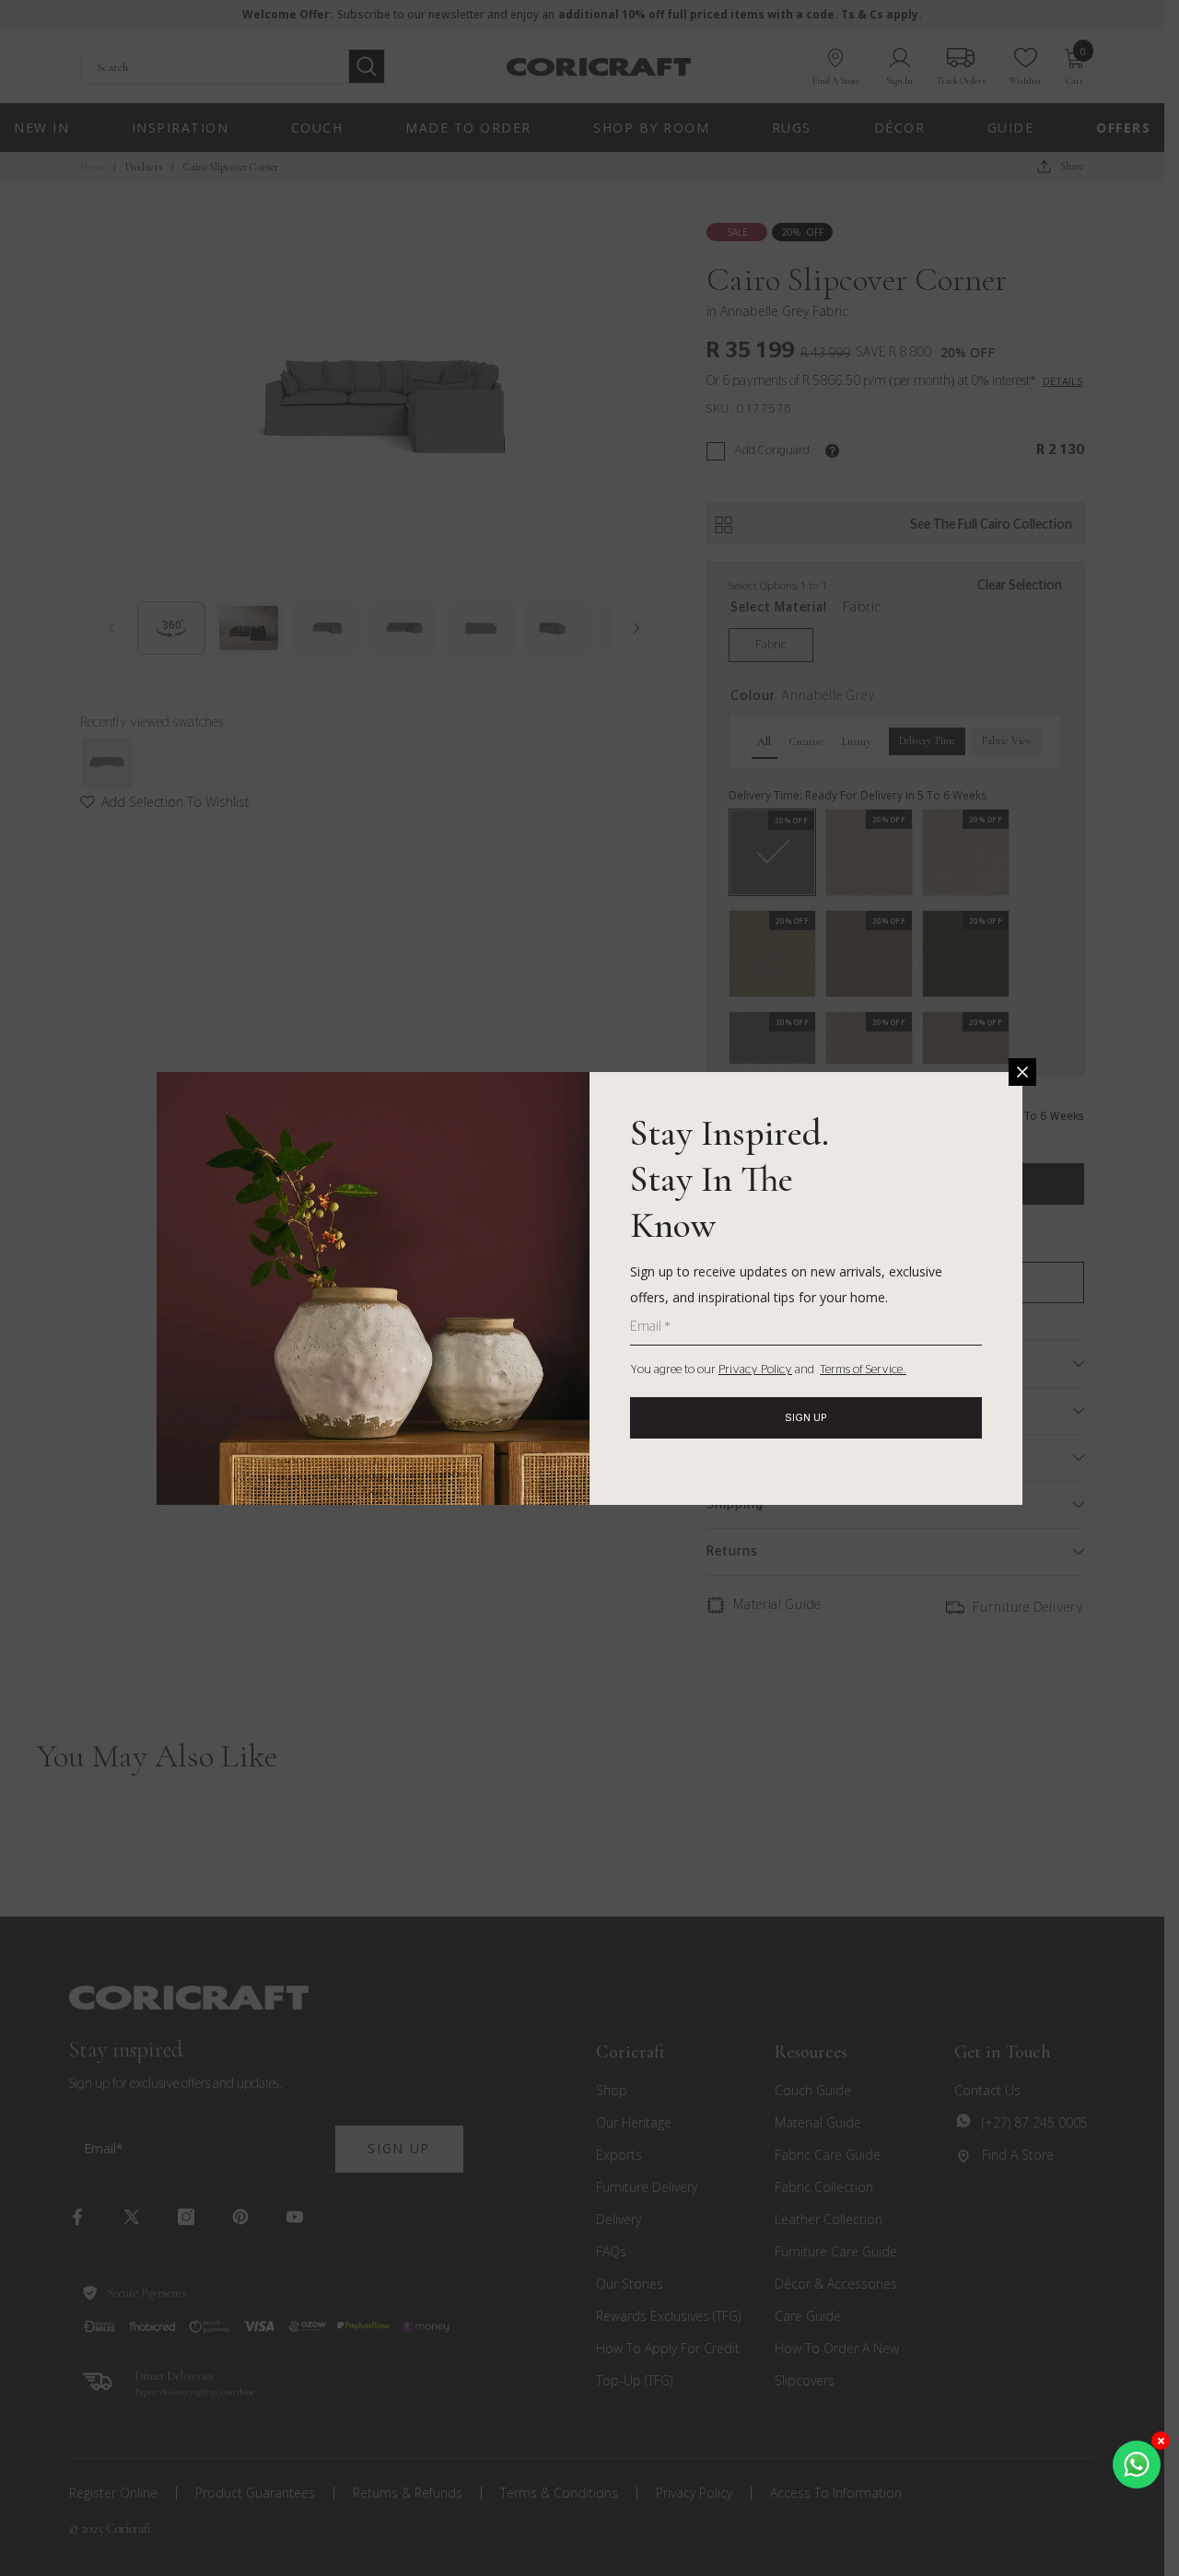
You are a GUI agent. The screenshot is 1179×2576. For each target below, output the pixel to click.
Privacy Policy (755, 1370)
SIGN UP (806, 1417)
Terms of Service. (863, 1370)
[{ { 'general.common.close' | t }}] (1022, 1072)
